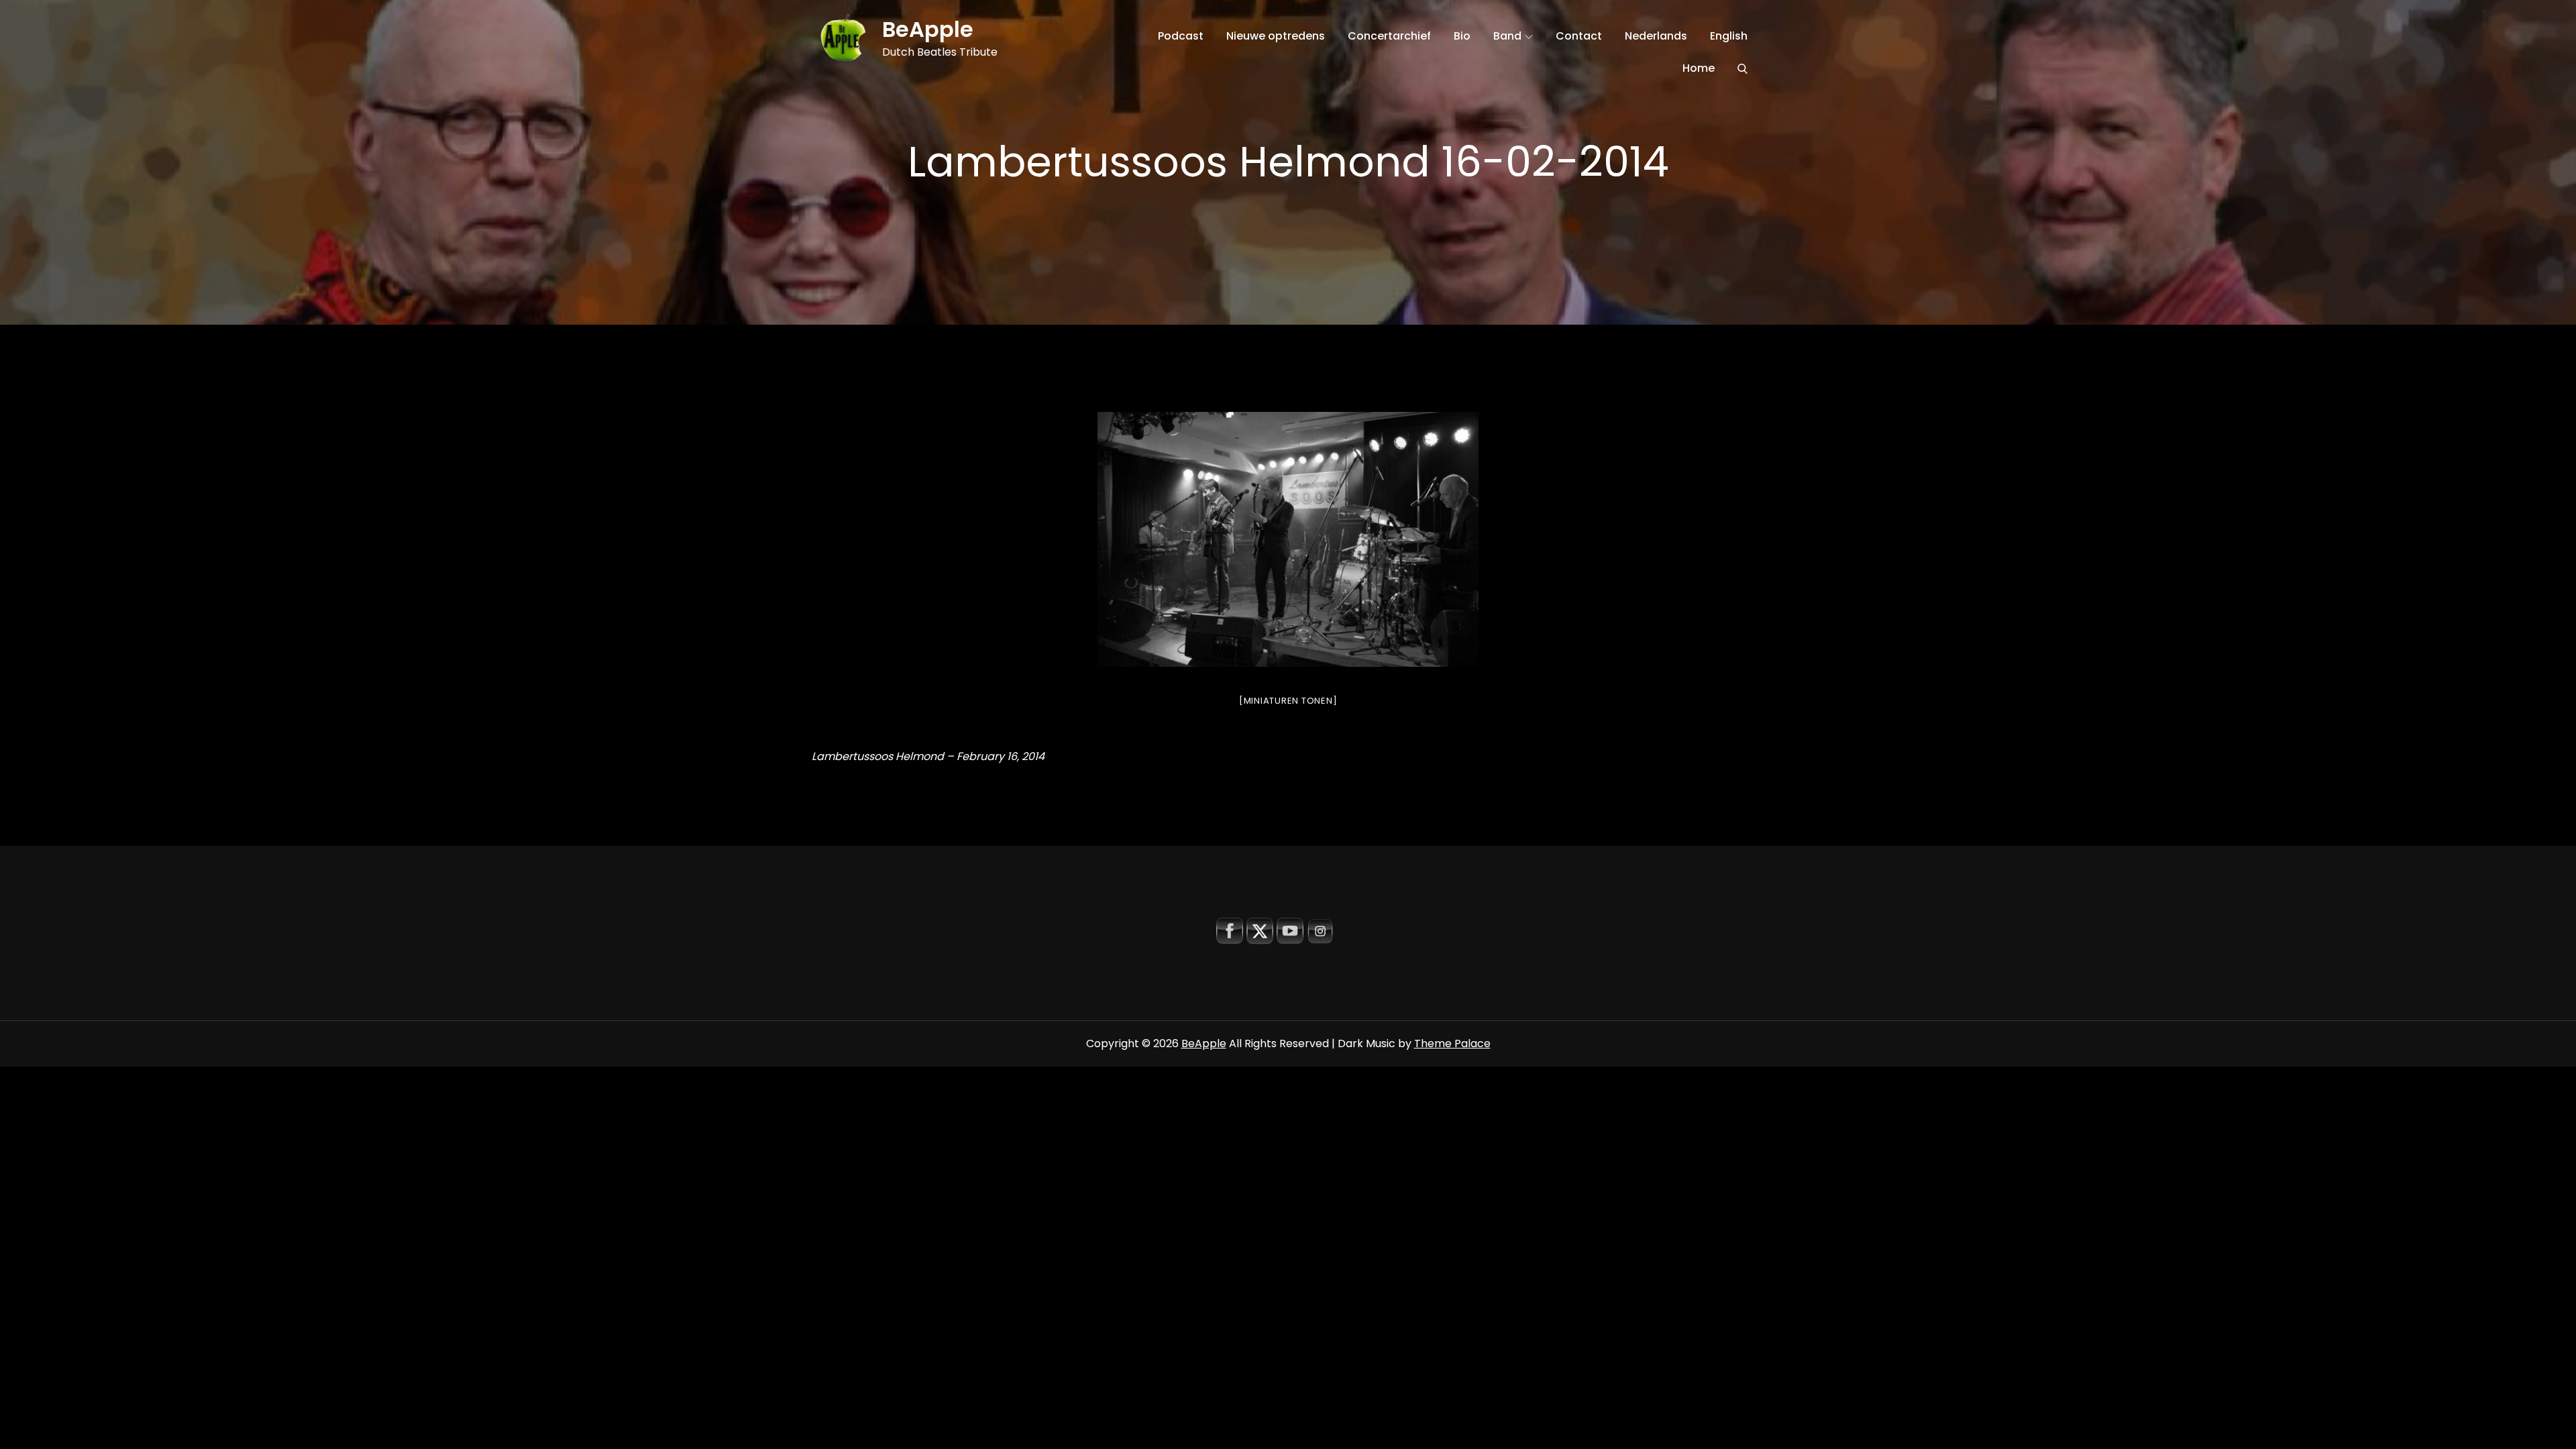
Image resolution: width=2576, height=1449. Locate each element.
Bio (1462, 36)
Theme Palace (1452, 1043)
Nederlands (1656, 36)
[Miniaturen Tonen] (1288, 701)
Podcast (1181, 36)
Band (1507, 36)
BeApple (928, 29)
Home (1699, 68)
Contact (1579, 36)
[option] (1288, 539)
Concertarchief (1389, 36)
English (1729, 36)
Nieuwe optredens (1276, 36)
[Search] (1742, 68)
